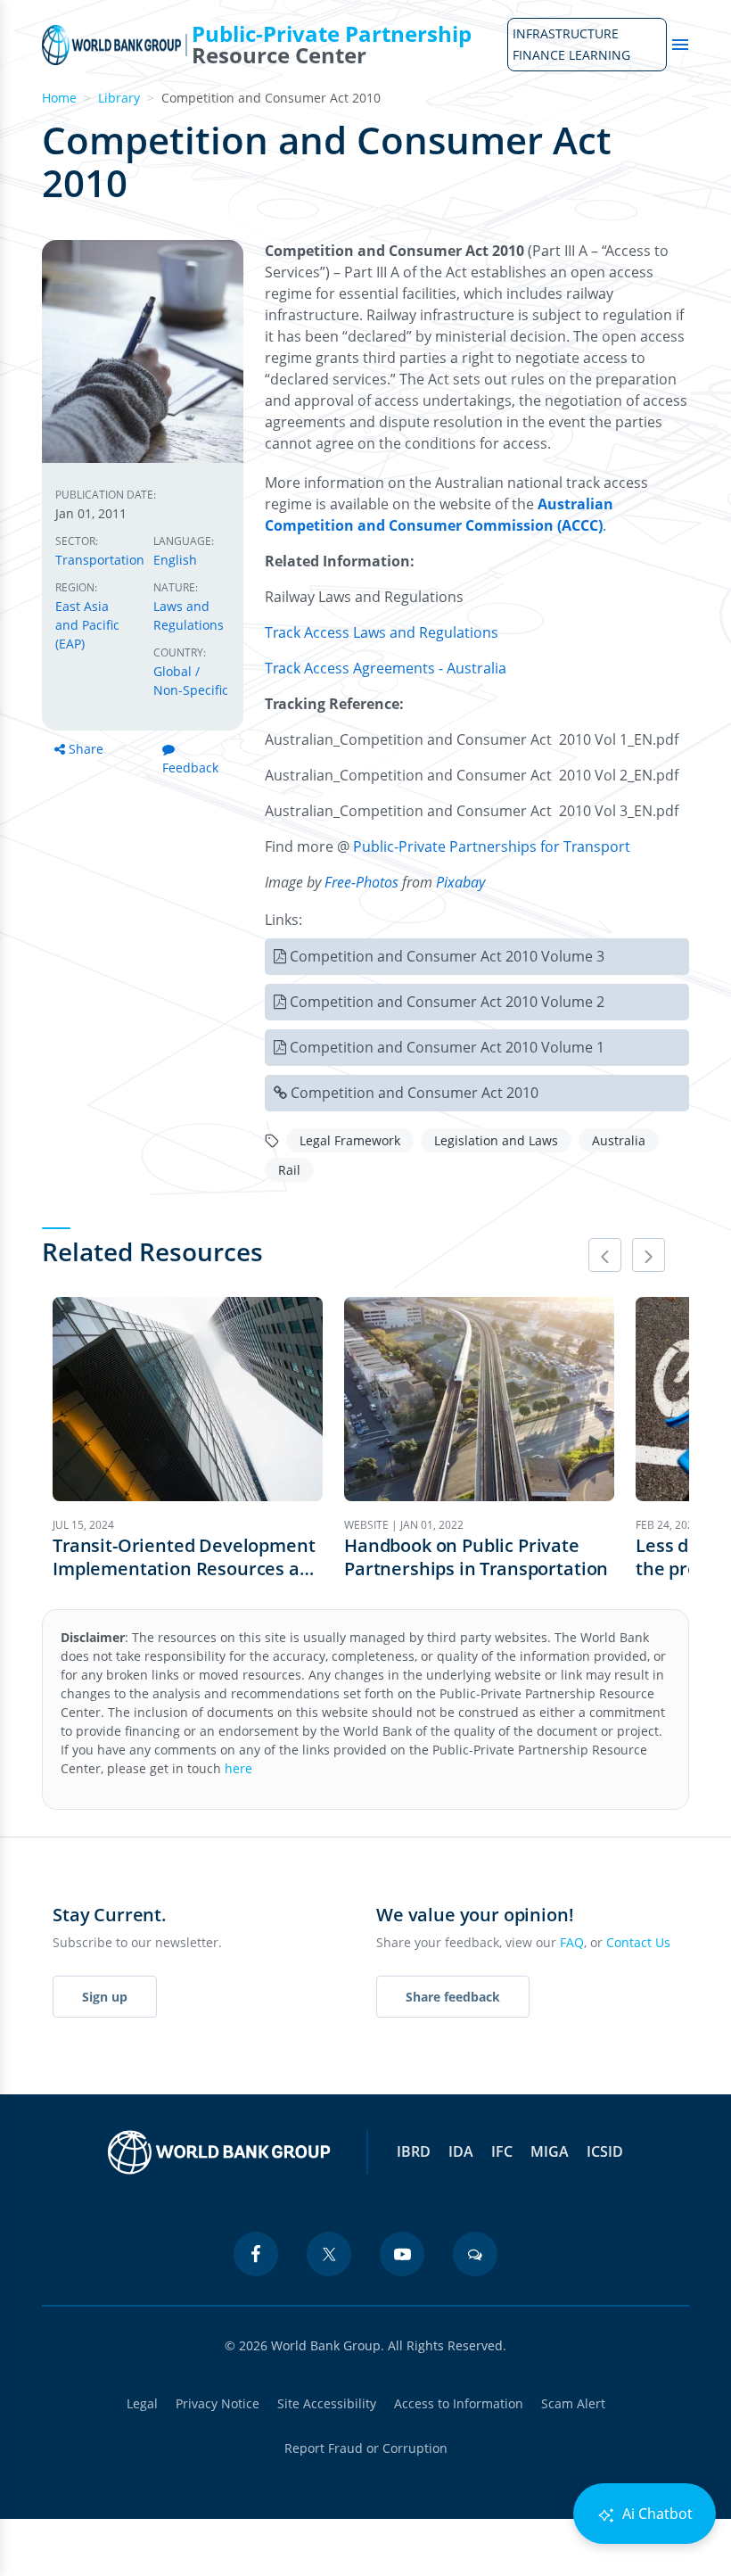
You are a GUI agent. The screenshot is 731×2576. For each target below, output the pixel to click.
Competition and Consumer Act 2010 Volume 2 (447, 1002)
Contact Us (638, 1942)
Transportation (100, 560)
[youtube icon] (402, 2254)
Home (59, 98)
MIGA (550, 2151)
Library (119, 98)
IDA (461, 2151)
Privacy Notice (218, 2403)
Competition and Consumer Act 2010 (415, 1093)
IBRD (414, 2151)
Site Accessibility (327, 2403)
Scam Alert (573, 2403)
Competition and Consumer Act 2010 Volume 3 (447, 956)
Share (86, 749)
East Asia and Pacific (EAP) (87, 625)
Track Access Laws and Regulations (382, 632)
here (238, 1768)
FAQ (572, 1942)
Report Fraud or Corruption (366, 2448)
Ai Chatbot (656, 2514)
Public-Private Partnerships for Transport (492, 846)
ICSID (605, 2151)
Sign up (105, 1997)
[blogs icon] (475, 2254)
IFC (502, 2151)
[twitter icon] (329, 2254)
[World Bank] (219, 2152)
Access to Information (459, 2403)
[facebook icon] (256, 2254)
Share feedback (453, 1997)
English (175, 560)
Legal (142, 2403)
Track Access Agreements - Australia (386, 668)
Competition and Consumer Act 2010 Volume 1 (447, 1047)
